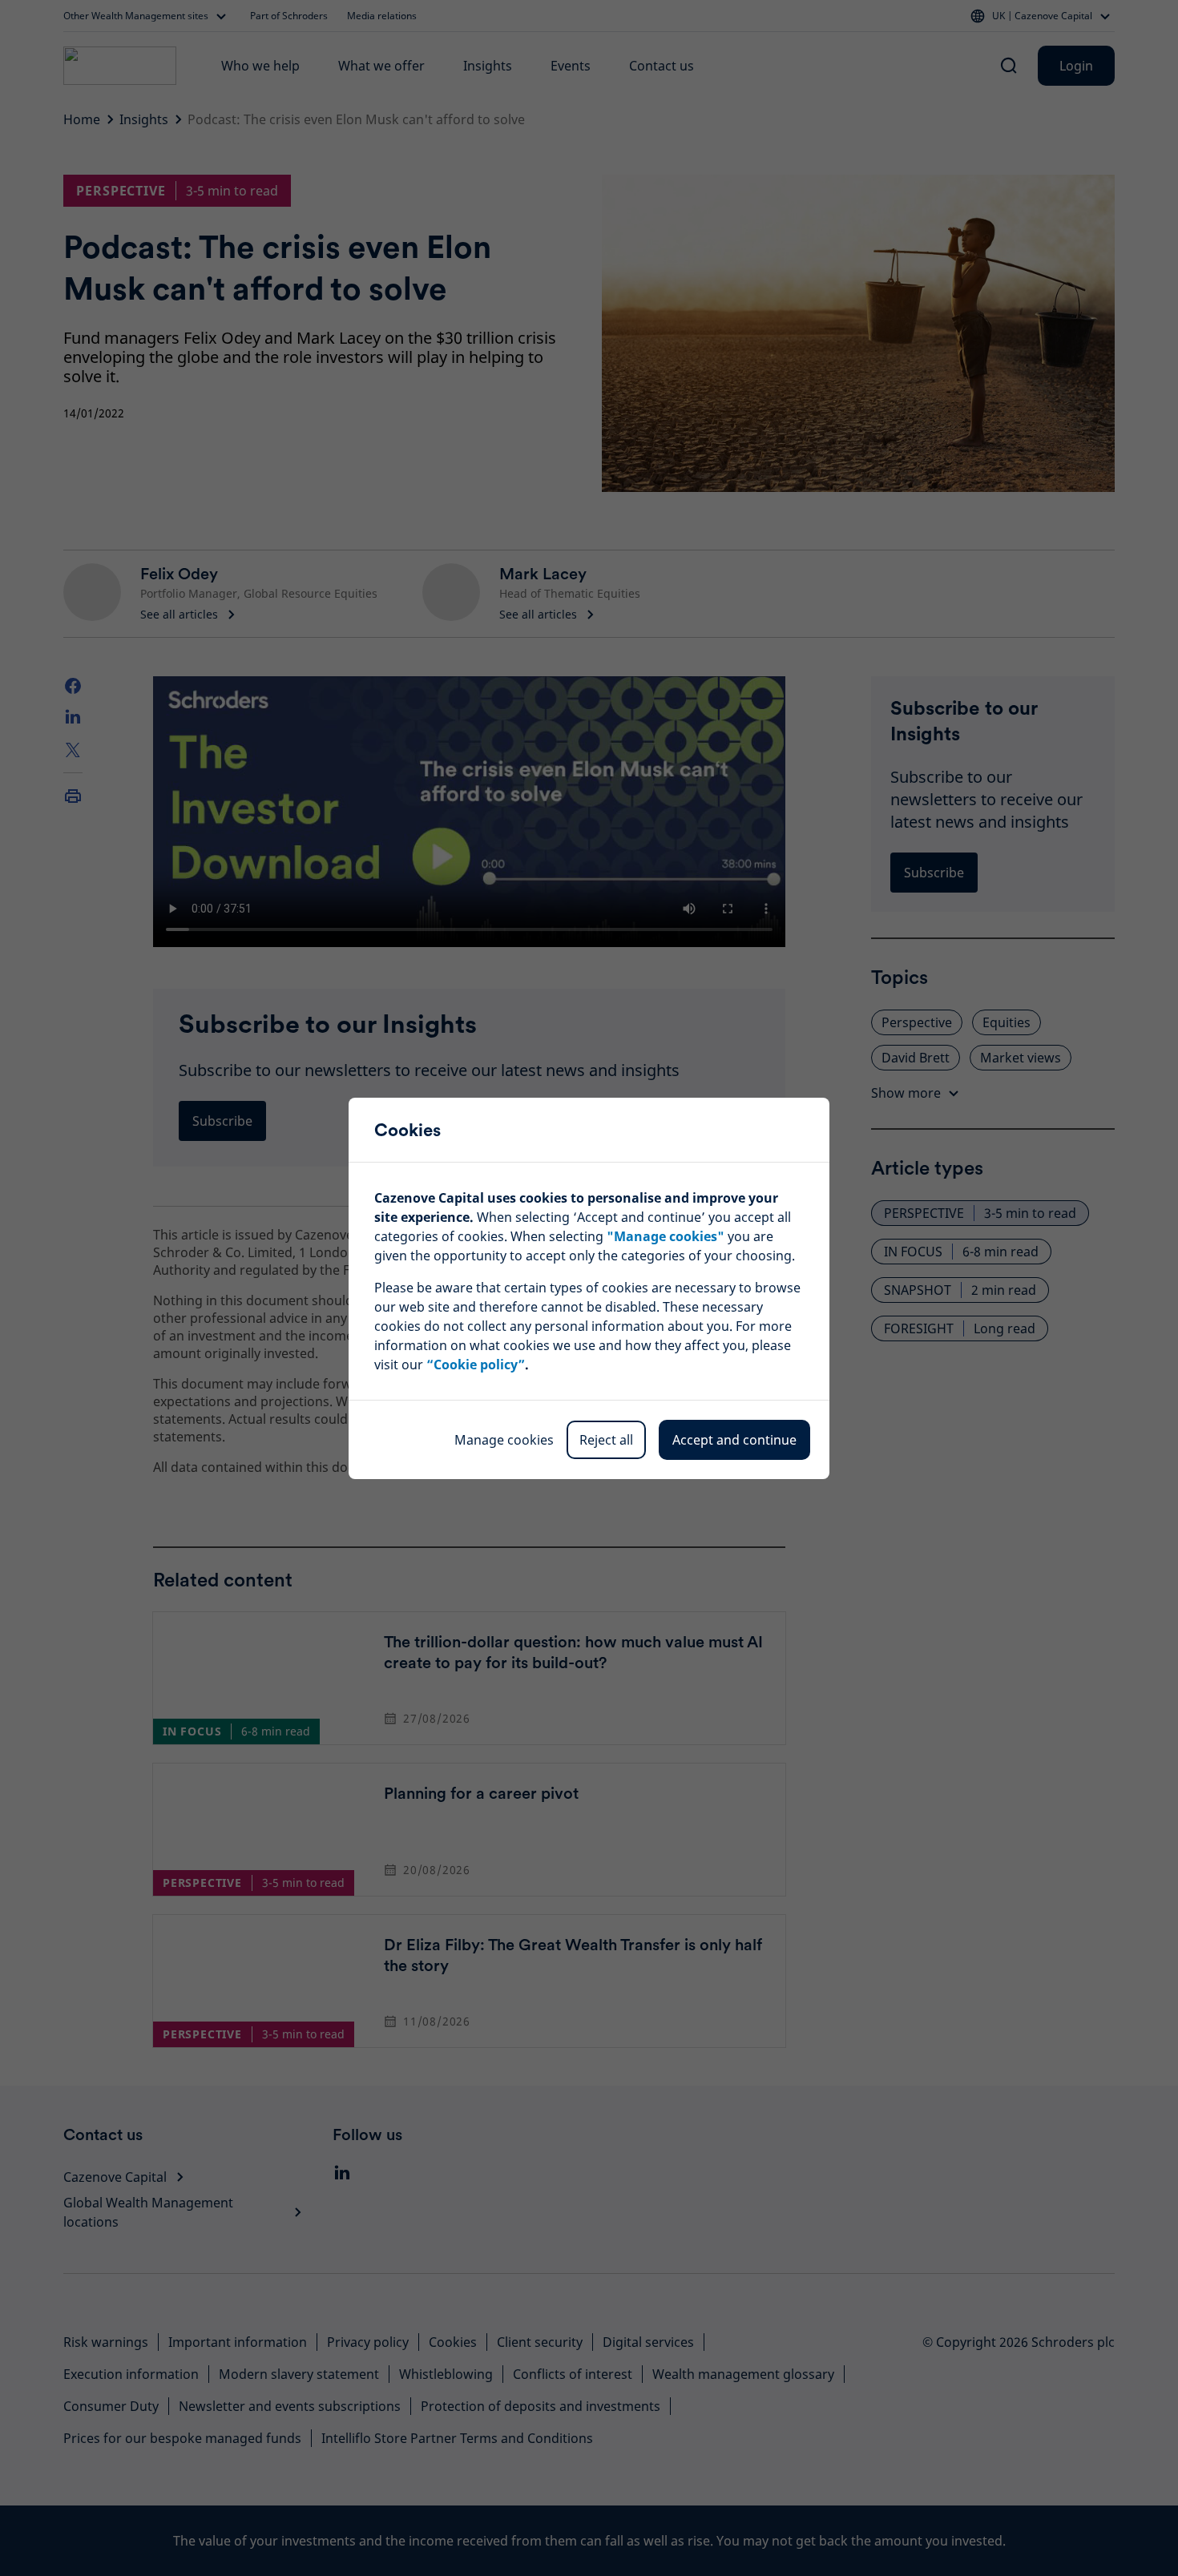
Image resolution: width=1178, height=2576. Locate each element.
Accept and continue (734, 1440)
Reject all (606, 1440)
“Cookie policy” (476, 1365)
